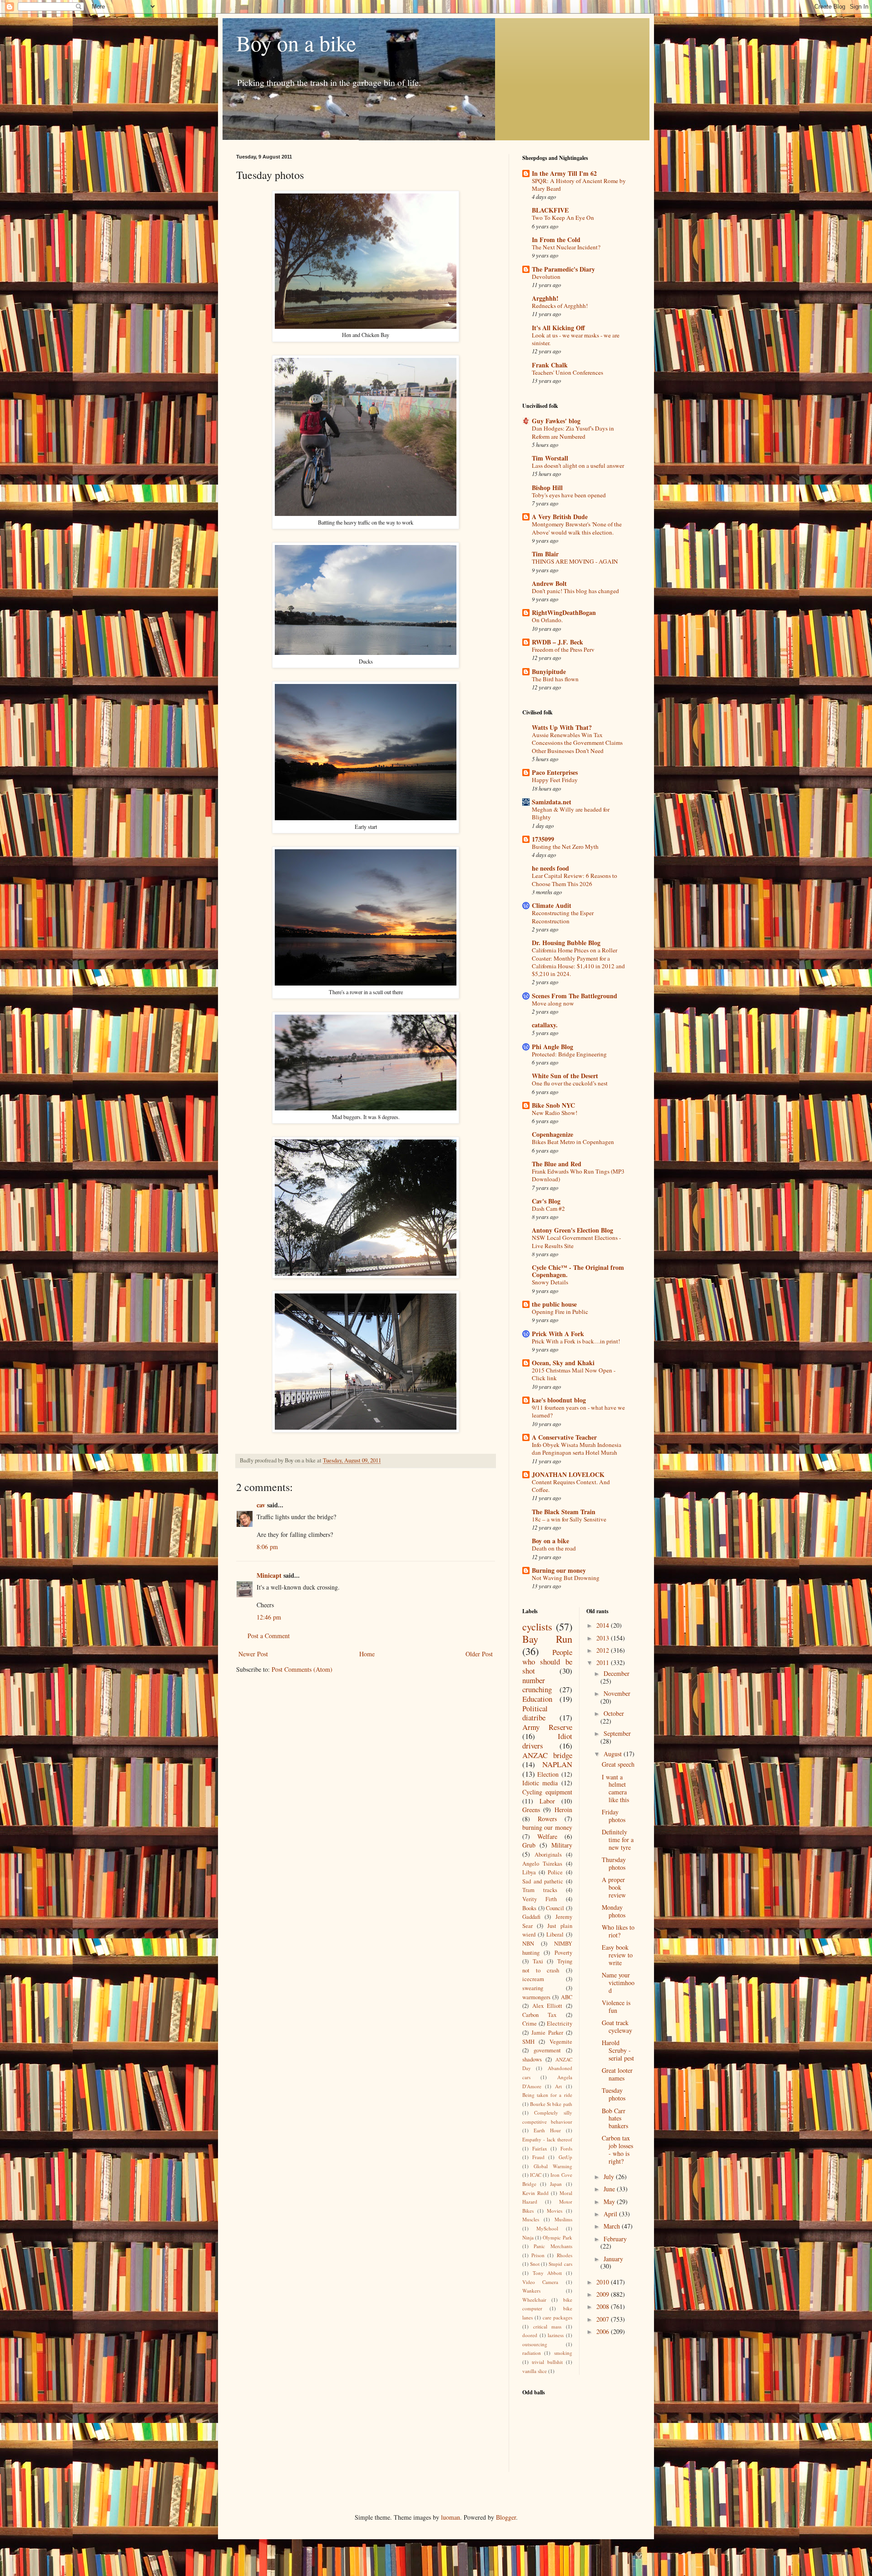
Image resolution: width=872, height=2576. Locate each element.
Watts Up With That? (562, 727)
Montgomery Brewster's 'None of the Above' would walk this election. (577, 528)
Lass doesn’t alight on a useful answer (578, 466)
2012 (604, 1650)
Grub (529, 1845)
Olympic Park (557, 2237)
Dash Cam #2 (548, 1209)
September (617, 1733)
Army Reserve (547, 1727)
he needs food (550, 868)
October (614, 1713)
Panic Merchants (553, 2246)
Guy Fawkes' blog (556, 421)
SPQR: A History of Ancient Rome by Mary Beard (579, 185)
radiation (532, 2353)
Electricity (560, 2024)
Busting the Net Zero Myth (565, 847)
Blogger (506, 2517)
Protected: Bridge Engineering (569, 1054)
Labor (547, 1801)
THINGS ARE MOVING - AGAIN (575, 561)
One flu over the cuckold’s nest (570, 1083)
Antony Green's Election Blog (572, 1230)
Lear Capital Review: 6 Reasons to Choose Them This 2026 (575, 879)
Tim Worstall (550, 458)
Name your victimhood (618, 1983)
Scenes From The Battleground (575, 996)
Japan (556, 2184)
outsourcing (535, 2344)
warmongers (536, 1997)
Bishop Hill (547, 488)
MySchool (547, 2228)
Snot (535, 2264)
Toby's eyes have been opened (569, 495)
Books (529, 1908)
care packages (557, 2317)
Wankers (531, 2291)
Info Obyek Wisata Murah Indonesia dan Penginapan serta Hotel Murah (577, 1449)
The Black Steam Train (564, 1512)
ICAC (536, 2175)
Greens (531, 1810)
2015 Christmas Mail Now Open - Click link (574, 1374)
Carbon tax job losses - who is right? (617, 2149)
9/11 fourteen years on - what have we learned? (578, 1411)
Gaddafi (531, 1917)
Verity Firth (540, 1899)
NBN (528, 1944)
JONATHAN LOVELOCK (568, 1474)
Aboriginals (548, 1855)
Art (558, 2086)
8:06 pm (267, 1547)
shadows (532, 2059)
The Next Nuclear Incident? (566, 247)
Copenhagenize (552, 1134)
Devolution (546, 277)
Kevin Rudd (535, 2193)
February (615, 2239)
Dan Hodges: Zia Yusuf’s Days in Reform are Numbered (573, 432)
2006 (604, 2331)
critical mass (547, 2326)
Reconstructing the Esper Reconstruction (563, 917)
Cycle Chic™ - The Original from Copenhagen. (578, 1271)
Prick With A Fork (558, 1334)
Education (537, 1699)
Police (555, 1872)
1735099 (543, 839)
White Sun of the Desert (565, 1076)
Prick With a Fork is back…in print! (576, 1341)
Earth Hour (547, 2130)
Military (562, 1845)
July (610, 2177)
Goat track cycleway (617, 2026)
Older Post (479, 1654)
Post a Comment (269, 1636)
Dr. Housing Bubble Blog (566, 943)
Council (555, 1908)
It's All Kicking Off (558, 328)
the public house (554, 1304)
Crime (530, 2024)
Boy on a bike (296, 43)
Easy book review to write (617, 1955)
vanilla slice (535, 2371)
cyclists (537, 1626)
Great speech (618, 1764)
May (610, 2202)
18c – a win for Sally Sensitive (569, 1519)
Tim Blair (545, 554)
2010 (604, 2282)
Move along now (553, 1003)
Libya (529, 1872)
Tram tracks (540, 1890)
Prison (538, 2255)
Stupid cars (560, 2264)
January (613, 2259)
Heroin (563, 1810)
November (617, 1693)
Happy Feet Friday (555, 780)
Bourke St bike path (551, 2104)
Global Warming (553, 2166)
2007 (604, 2319)
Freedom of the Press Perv (563, 649)
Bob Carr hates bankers (615, 2118)
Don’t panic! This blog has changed (575, 591)
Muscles (531, 2219)
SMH (528, 2042)
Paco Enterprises (555, 772)
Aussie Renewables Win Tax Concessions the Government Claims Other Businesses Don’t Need (577, 743)
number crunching (537, 1685)
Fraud (538, 2157)
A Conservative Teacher (564, 1437)
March (613, 2226)
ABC (567, 1997)
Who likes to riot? (618, 1931)
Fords (566, 2148)
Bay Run (547, 1639)
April (611, 2214)
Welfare (547, 1836)
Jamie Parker (547, 2033)
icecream (533, 1979)
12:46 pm (269, 1617)
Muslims (563, 2219)
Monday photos (614, 1911)
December (617, 1673)
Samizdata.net (552, 802)
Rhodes (565, 2255)
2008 (604, 2306)
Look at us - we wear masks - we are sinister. (576, 339)
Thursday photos (614, 1863)
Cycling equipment (547, 1792)
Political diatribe (535, 1713)
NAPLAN (557, 1764)
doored (530, 2335)
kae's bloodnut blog (559, 1400)
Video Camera (540, 2282)
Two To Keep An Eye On (563, 218)
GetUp (565, 2157)
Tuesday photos (614, 2094)
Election (548, 1774)
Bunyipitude (549, 671)
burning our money (547, 1827)
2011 (604, 1662)
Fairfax (540, 2148)
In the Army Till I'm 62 (564, 173)
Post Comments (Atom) (302, 1669)
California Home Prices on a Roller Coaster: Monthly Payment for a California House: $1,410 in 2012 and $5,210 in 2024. (578, 962)
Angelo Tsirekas (542, 1864)
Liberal (555, 1934)
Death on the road (554, 1548)
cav (261, 1505)
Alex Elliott (547, 2006)
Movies (555, 2211)
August (614, 1754)
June (610, 2189)
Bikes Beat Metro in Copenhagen (573, 1142)
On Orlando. (547, 620)
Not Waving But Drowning (566, 1578)
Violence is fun (616, 2006)
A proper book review (614, 1887)
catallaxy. (545, 1025)
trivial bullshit (547, 2362)
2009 (604, 2294)
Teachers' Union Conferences (567, 372)
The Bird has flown (555, 679)
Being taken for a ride (547, 2095)
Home (367, 1654)
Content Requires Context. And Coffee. (571, 1486)
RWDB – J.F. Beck (557, 642)
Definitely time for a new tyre (618, 1840)
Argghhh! (545, 298)
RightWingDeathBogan (564, 612)
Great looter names (617, 2074)
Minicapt (269, 1575)
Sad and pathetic (543, 1881)
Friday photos (614, 1816)
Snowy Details (550, 1282)
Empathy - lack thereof (547, 2139)
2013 (604, 1638)
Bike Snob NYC (553, 1105)
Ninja (528, 2237)
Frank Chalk (550, 365)
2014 (604, 1625)
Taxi (538, 1961)
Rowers (547, 1819)
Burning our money (559, 1570)
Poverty (563, 1953)
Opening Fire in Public (560, 1312)
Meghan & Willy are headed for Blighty (571, 813)
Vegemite (561, 2042)
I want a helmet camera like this (615, 1788)
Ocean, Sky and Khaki (563, 1363)
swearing (533, 1988)
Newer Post (253, 1654)
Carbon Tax (539, 2015)
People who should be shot (547, 1661)
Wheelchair (534, 2300)
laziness (556, 2335)
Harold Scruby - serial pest (618, 2050)
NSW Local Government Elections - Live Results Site (576, 1241)
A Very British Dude (560, 517)
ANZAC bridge (547, 1755)
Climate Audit (552, 905)
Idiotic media (540, 1783)
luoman (451, 2517)
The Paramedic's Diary (563, 269)
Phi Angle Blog (552, 1047)
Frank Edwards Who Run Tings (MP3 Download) (578, 1175)
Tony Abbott (547, 2273)
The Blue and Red (557, 1164)
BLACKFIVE (550, 210)
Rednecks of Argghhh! (560, 306)
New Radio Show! (555, 1113)
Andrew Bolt (549, 583)
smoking (563, 2353)
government (547, 2050)
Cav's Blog (546, 1201)
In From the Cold (556, 240)
